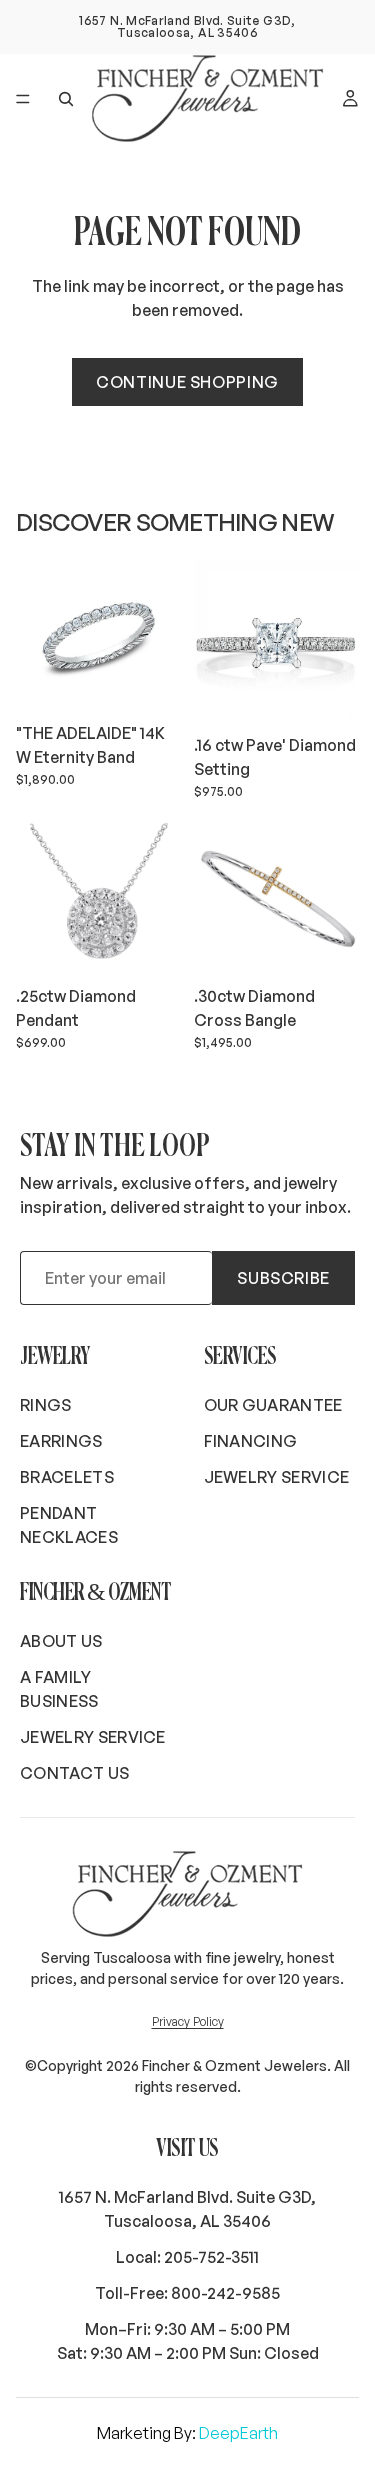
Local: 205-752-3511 (187, 2257)
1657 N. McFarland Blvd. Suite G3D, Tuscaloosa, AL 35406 (187, 2209)
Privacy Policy (188, 2021)
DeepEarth (238, 2433)
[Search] (66, 99)
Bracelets (67, 1477)
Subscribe (283, 1278)
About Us (61, 1641)
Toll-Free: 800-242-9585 (187, 2293)
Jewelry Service (277, 1477)
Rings (46, 1405)
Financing (251, 1441)
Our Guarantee (273, 1405)
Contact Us (74, 1773)
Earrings (61, 1441)
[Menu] (23, 99)
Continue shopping (187, 382)
